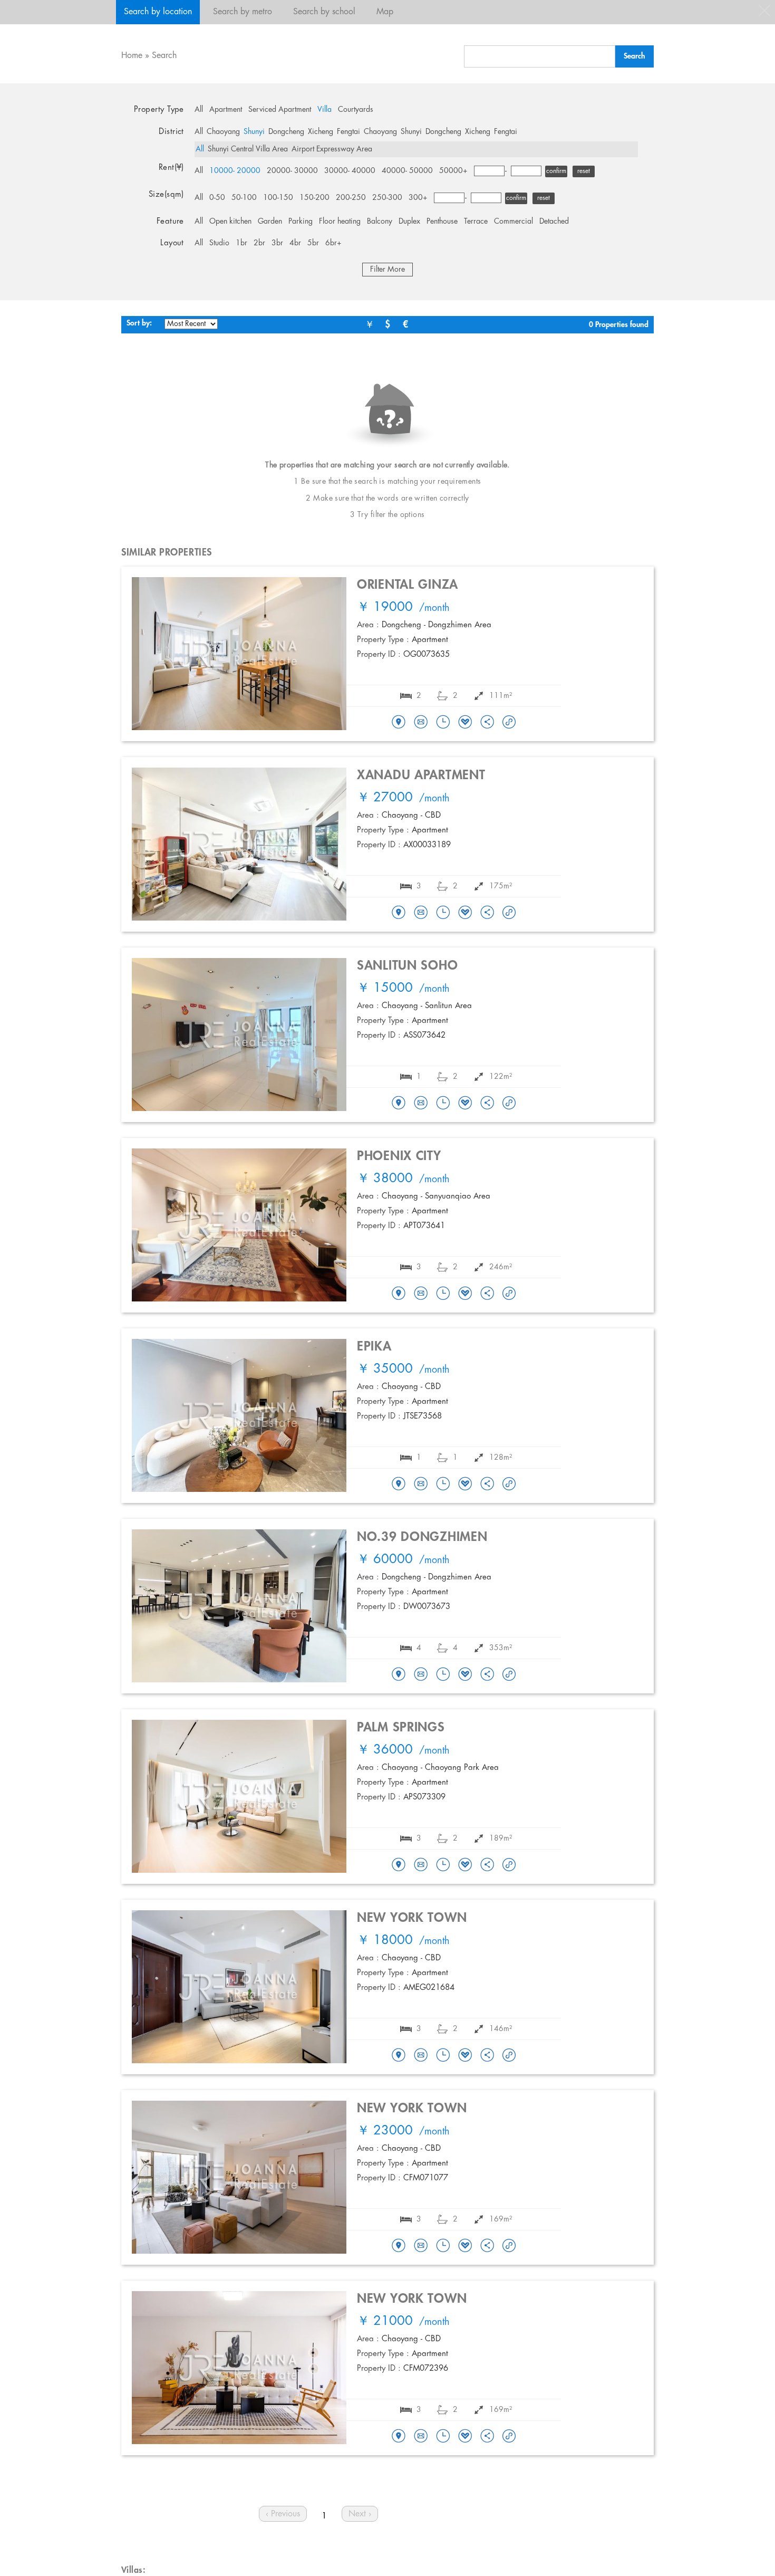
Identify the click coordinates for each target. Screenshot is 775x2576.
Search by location (158, 12)
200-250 (351, 198)
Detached (554, 222)
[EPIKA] (399, 1485)
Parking (301, 222)
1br (241, 243)
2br (259, 243)
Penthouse (442, 222)
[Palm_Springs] (399, 1865)
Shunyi (254, 132)
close (764, 11)
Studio (219, 243)
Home (132, 56)
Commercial (514, 222)
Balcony (380, 222)
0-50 (217, 198)
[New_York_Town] (399, 2056)
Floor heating (340, 222)
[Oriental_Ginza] (399, 723)
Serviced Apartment (280, 110)
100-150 (278, 198)
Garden (270, 222)
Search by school (324, 12)
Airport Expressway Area (332, 149)
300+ (418, 198)
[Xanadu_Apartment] (399, 913)
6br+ (333, 243)
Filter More (387, 270)
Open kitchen (230, 222)
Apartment (226, 110)
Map (385, 12)
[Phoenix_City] (399, 1294)
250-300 (387, 198)
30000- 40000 (350, 171)
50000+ (453, 171)
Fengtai (348, 132)
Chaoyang (223, 132)
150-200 (314, 198)
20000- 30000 (292, 171)
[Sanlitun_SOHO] (399, 1104)
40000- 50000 (407, 171)
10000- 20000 (235, 171)
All (199, 110)
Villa (324, 110)
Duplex (409, 222)
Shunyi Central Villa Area (248, 149)
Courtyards (356, 110)
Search (164, 56)
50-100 (244, 198)
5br (313, 243)
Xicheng (321, 132)
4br (295, 243)
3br (277, 243)
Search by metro (243, 12)
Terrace (476, 222)
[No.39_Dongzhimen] (399, 1675)
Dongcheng (286, 132)
